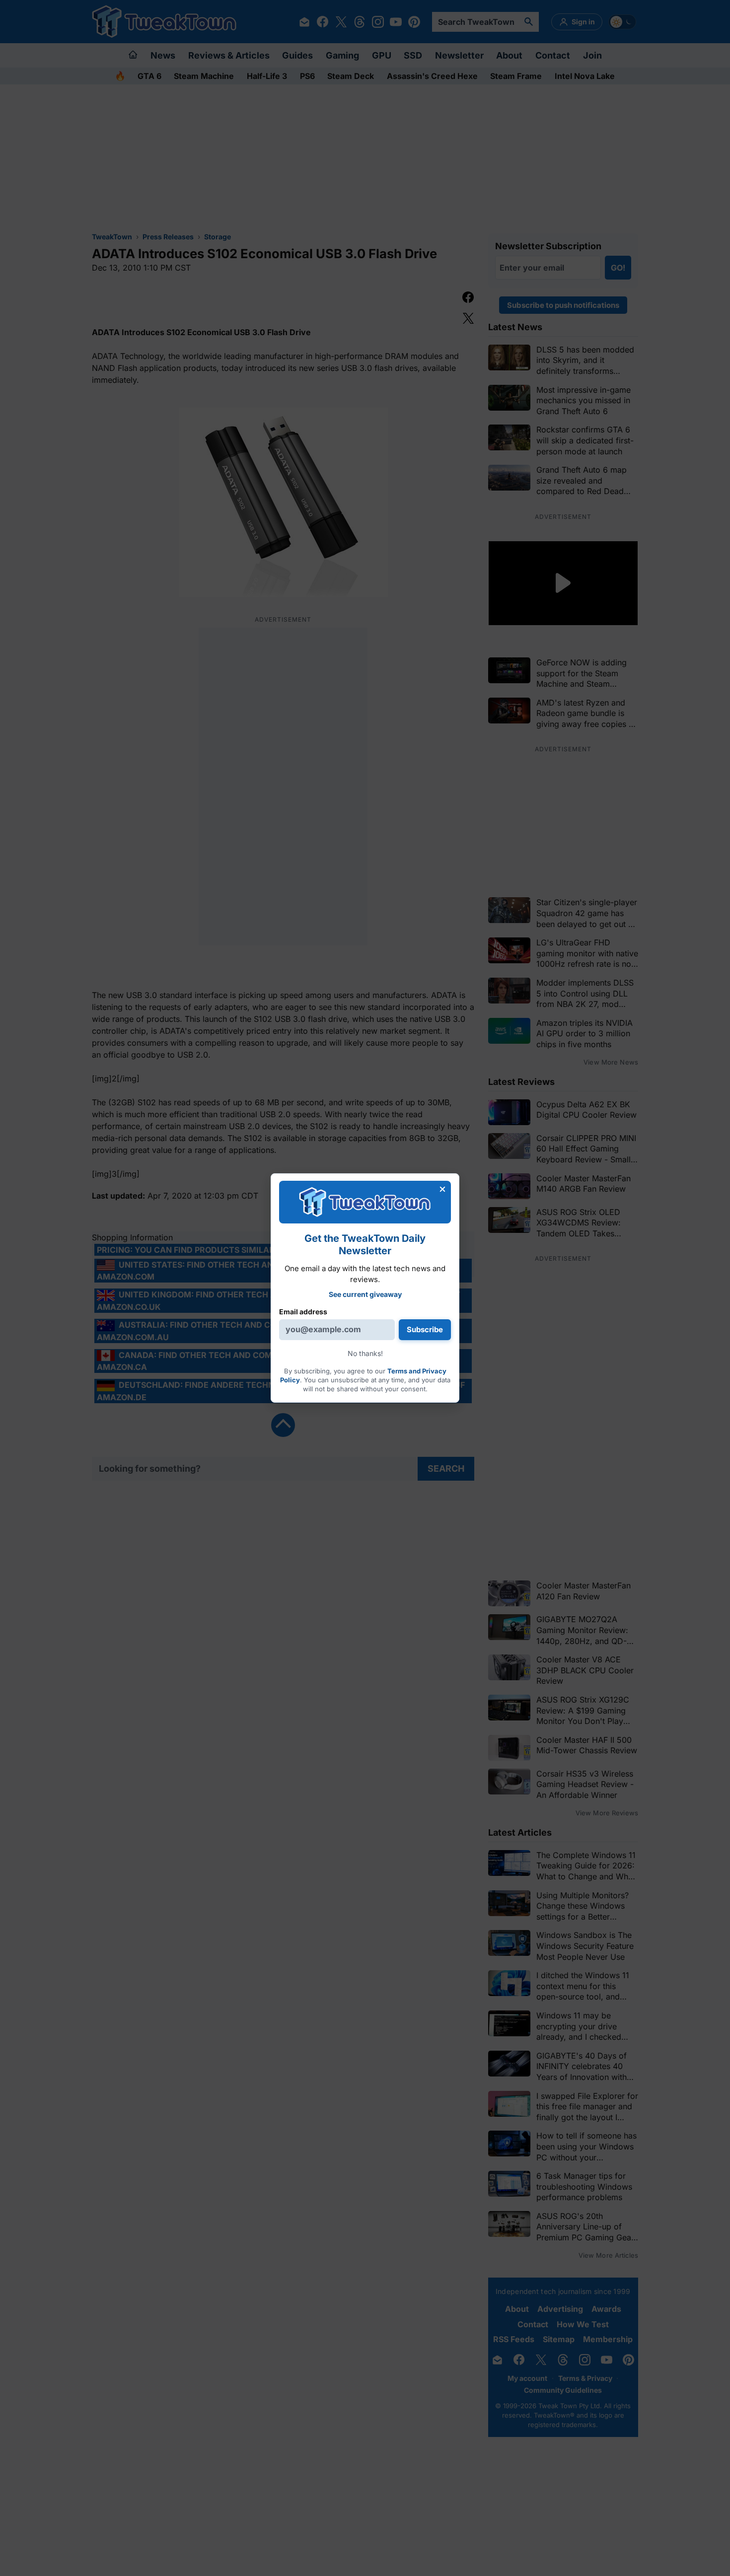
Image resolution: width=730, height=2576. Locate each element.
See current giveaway (365, 1294)
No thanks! (365, 1353)
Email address (303, 1311)
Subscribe (425, 1329)
